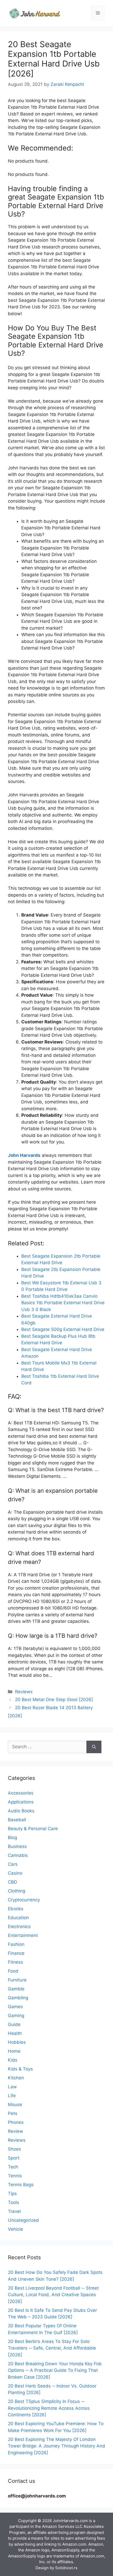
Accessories (21, 1793)
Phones (16, 2122)
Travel (14, 2211)
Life (12, 2096)
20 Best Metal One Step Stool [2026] (54, 1700)
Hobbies (17, 2042)
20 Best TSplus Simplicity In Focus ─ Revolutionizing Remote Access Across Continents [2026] (49, 2408)
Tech (13, 2167)
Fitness (16, 1962)
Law (12, 2087)
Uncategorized (23, 2220)
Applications (21, 1802)
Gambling (18, 1998)
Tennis (15, 2176)
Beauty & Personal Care (33, 1829)
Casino (15, 1873)
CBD (12, 1882)
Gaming (16, 2016)
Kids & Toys (20, 2069)
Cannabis (18, 1855)
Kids (13, 2060)
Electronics (19, 1927)
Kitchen (16, 2078)
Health (15, 2033)
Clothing (17, 1891)
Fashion (16, 1944)
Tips (12, 2194)
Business (17, 1846)
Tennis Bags (21, 2185)
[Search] (94, 1747)
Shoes (14, 2149)
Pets (13, 2113)
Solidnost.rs (66, 2568)
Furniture (17, 1980)
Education (18, 1918)
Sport (14, 2158)
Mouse (15, 2105)
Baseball (17, 1820)
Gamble (16, 1989)
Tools (14, 2202)
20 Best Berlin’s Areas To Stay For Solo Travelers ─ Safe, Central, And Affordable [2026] (52, 2348)
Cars (13, 1864)
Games (15, 2007)
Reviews (24, 1692)
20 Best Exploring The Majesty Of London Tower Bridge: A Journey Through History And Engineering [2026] (56, 2446)
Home (14, 2051)
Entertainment (23, 1935)
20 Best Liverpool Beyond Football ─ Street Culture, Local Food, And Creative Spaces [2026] (53, 2295)
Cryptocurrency (24, 1900)
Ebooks (16, 1909)
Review (16, 2131)
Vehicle (16, 2229)
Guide (14, 2024)
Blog (12, 1837)
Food (13, 1971)
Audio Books (21, 1811)
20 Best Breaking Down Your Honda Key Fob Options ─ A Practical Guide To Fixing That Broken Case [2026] (55, 2370)
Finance (16, 1953)
